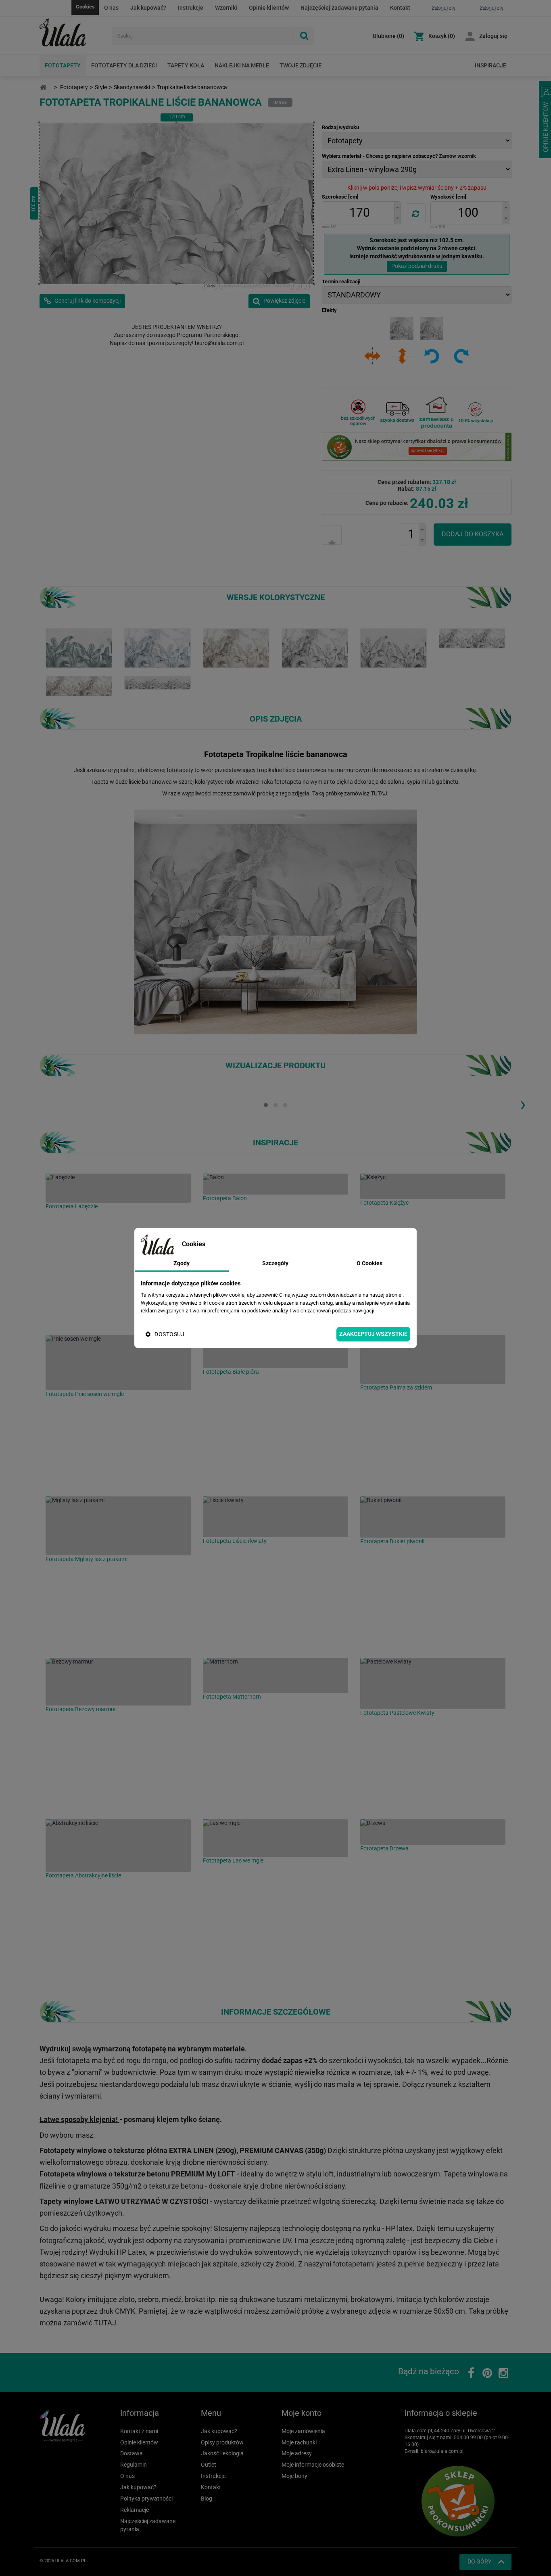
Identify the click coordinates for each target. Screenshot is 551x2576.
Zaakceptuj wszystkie (373, 1334)
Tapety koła (186, 65)
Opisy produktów (222, 2442)
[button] (397, 207)
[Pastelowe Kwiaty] (433, 1684)
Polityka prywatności (146, 2499)
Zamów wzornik (457, 156)
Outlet (209, 2465)
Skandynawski (132, 87)
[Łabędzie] (118, 1188)
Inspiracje (490, 65)
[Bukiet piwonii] (433, 1517)
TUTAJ (379, 793)
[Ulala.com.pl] (73, 33)
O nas (111, 8)
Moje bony (294, 2476)
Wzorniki (226, 8)
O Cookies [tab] (369, 1263)
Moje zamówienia (303, 2431)
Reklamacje (135, 2510)
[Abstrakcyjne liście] (118, 1846)
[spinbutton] (359, 213)
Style (101, 87)
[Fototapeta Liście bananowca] (472, 638)
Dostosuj (169, 1334)
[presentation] (523, 1104)
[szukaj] (304, 36)
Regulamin (134, 2465)
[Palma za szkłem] (433, 1359)
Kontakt (400, 8)
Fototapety (63, 65)
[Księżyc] (433, 1186)
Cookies (85, 7)
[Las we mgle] (275, 1838)
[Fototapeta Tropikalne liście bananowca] (236, 648)
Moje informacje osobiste (313, 2465)
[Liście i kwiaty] (275, 1517)
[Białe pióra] (275, 1352)
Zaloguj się (493, 36)
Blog (207, 2499)
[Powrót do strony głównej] (43, 87)
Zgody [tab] (182, 1263)
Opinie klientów (269, 8)
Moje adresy (297, 2453)
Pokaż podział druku (417, 266)
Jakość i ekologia (222, 2453)
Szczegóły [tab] (275, 1263)
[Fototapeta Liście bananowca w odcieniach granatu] (158, 648)
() (388, 36)
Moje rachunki (299, 2442)
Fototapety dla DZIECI (124, 65)
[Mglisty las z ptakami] (118, 1526)
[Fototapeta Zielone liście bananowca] (79, 648)
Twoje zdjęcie (301, 65)
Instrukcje (191, 8)
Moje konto (302, 2413)
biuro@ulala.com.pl (442, 2451)
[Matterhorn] (275, 1675)
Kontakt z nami (139, 2431)
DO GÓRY (479, 2561)
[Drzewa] (433, 1832)
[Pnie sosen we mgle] (118, 1363)
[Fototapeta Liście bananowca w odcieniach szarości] (315, 648)
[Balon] (275, 1184)
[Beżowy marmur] (118, 1682)
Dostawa (131, 2453)
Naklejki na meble (242, 65)
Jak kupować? (148, 8)
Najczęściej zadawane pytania (339, 8)
